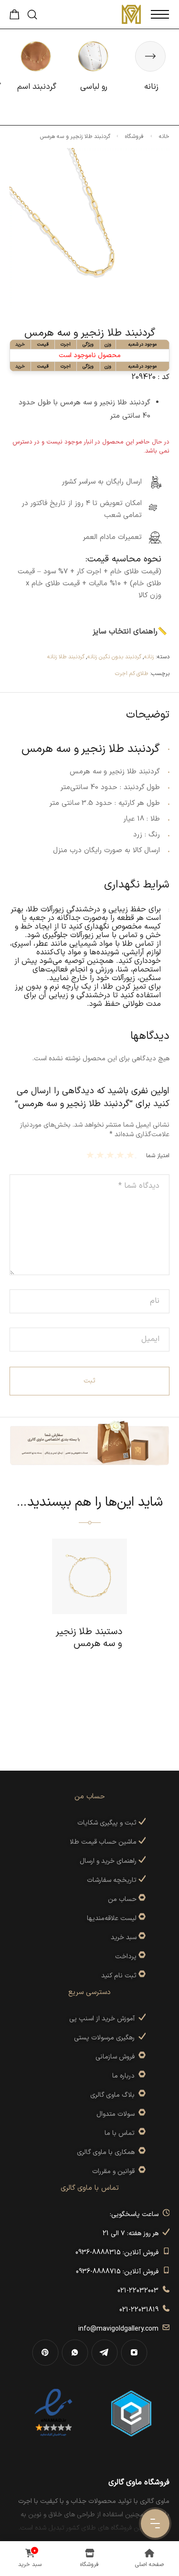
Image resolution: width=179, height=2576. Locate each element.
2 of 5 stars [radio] (121, 1155)
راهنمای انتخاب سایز (125, 632)
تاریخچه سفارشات (113, 1880)
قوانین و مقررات (115, 2171)
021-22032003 (140, 2291)
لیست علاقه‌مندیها (112, 1918)
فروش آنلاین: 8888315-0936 (119, 2253)
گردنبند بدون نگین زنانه (114, 657)
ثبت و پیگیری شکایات (108, 1823)
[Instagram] (134, 2353)
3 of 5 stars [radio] (111, 1155)
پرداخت (126, 1957)
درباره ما (125, 2076)
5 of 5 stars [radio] (91, 1155)
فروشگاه (134, 137)
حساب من (122, 1899)
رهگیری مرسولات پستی (106, 2038)
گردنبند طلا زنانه (66, 657)
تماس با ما (121, 2133)
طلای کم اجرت (132, 674)
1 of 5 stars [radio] (132, 1155)
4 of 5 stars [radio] (101, 1155)
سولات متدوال (117, 2114)
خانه (164, 137)
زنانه (149, 657)
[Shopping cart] (15, 17)
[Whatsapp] (75, 2353)
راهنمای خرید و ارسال (109, 1861)
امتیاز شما (158, 1156)
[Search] (32, 15)
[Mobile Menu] (160, 14)
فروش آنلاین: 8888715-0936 (119, 2272)
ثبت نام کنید (120, 1976)
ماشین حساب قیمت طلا (104, 1842)
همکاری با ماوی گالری (108, 2152)
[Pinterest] (45, 2353)
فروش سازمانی (117, 2057)
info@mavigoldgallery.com (120, 2329)
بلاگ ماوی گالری (114, 2095)
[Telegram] (105, 2353)
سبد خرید (124, 1937)
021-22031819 (141, 2310)
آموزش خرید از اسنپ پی (104, 2019)
